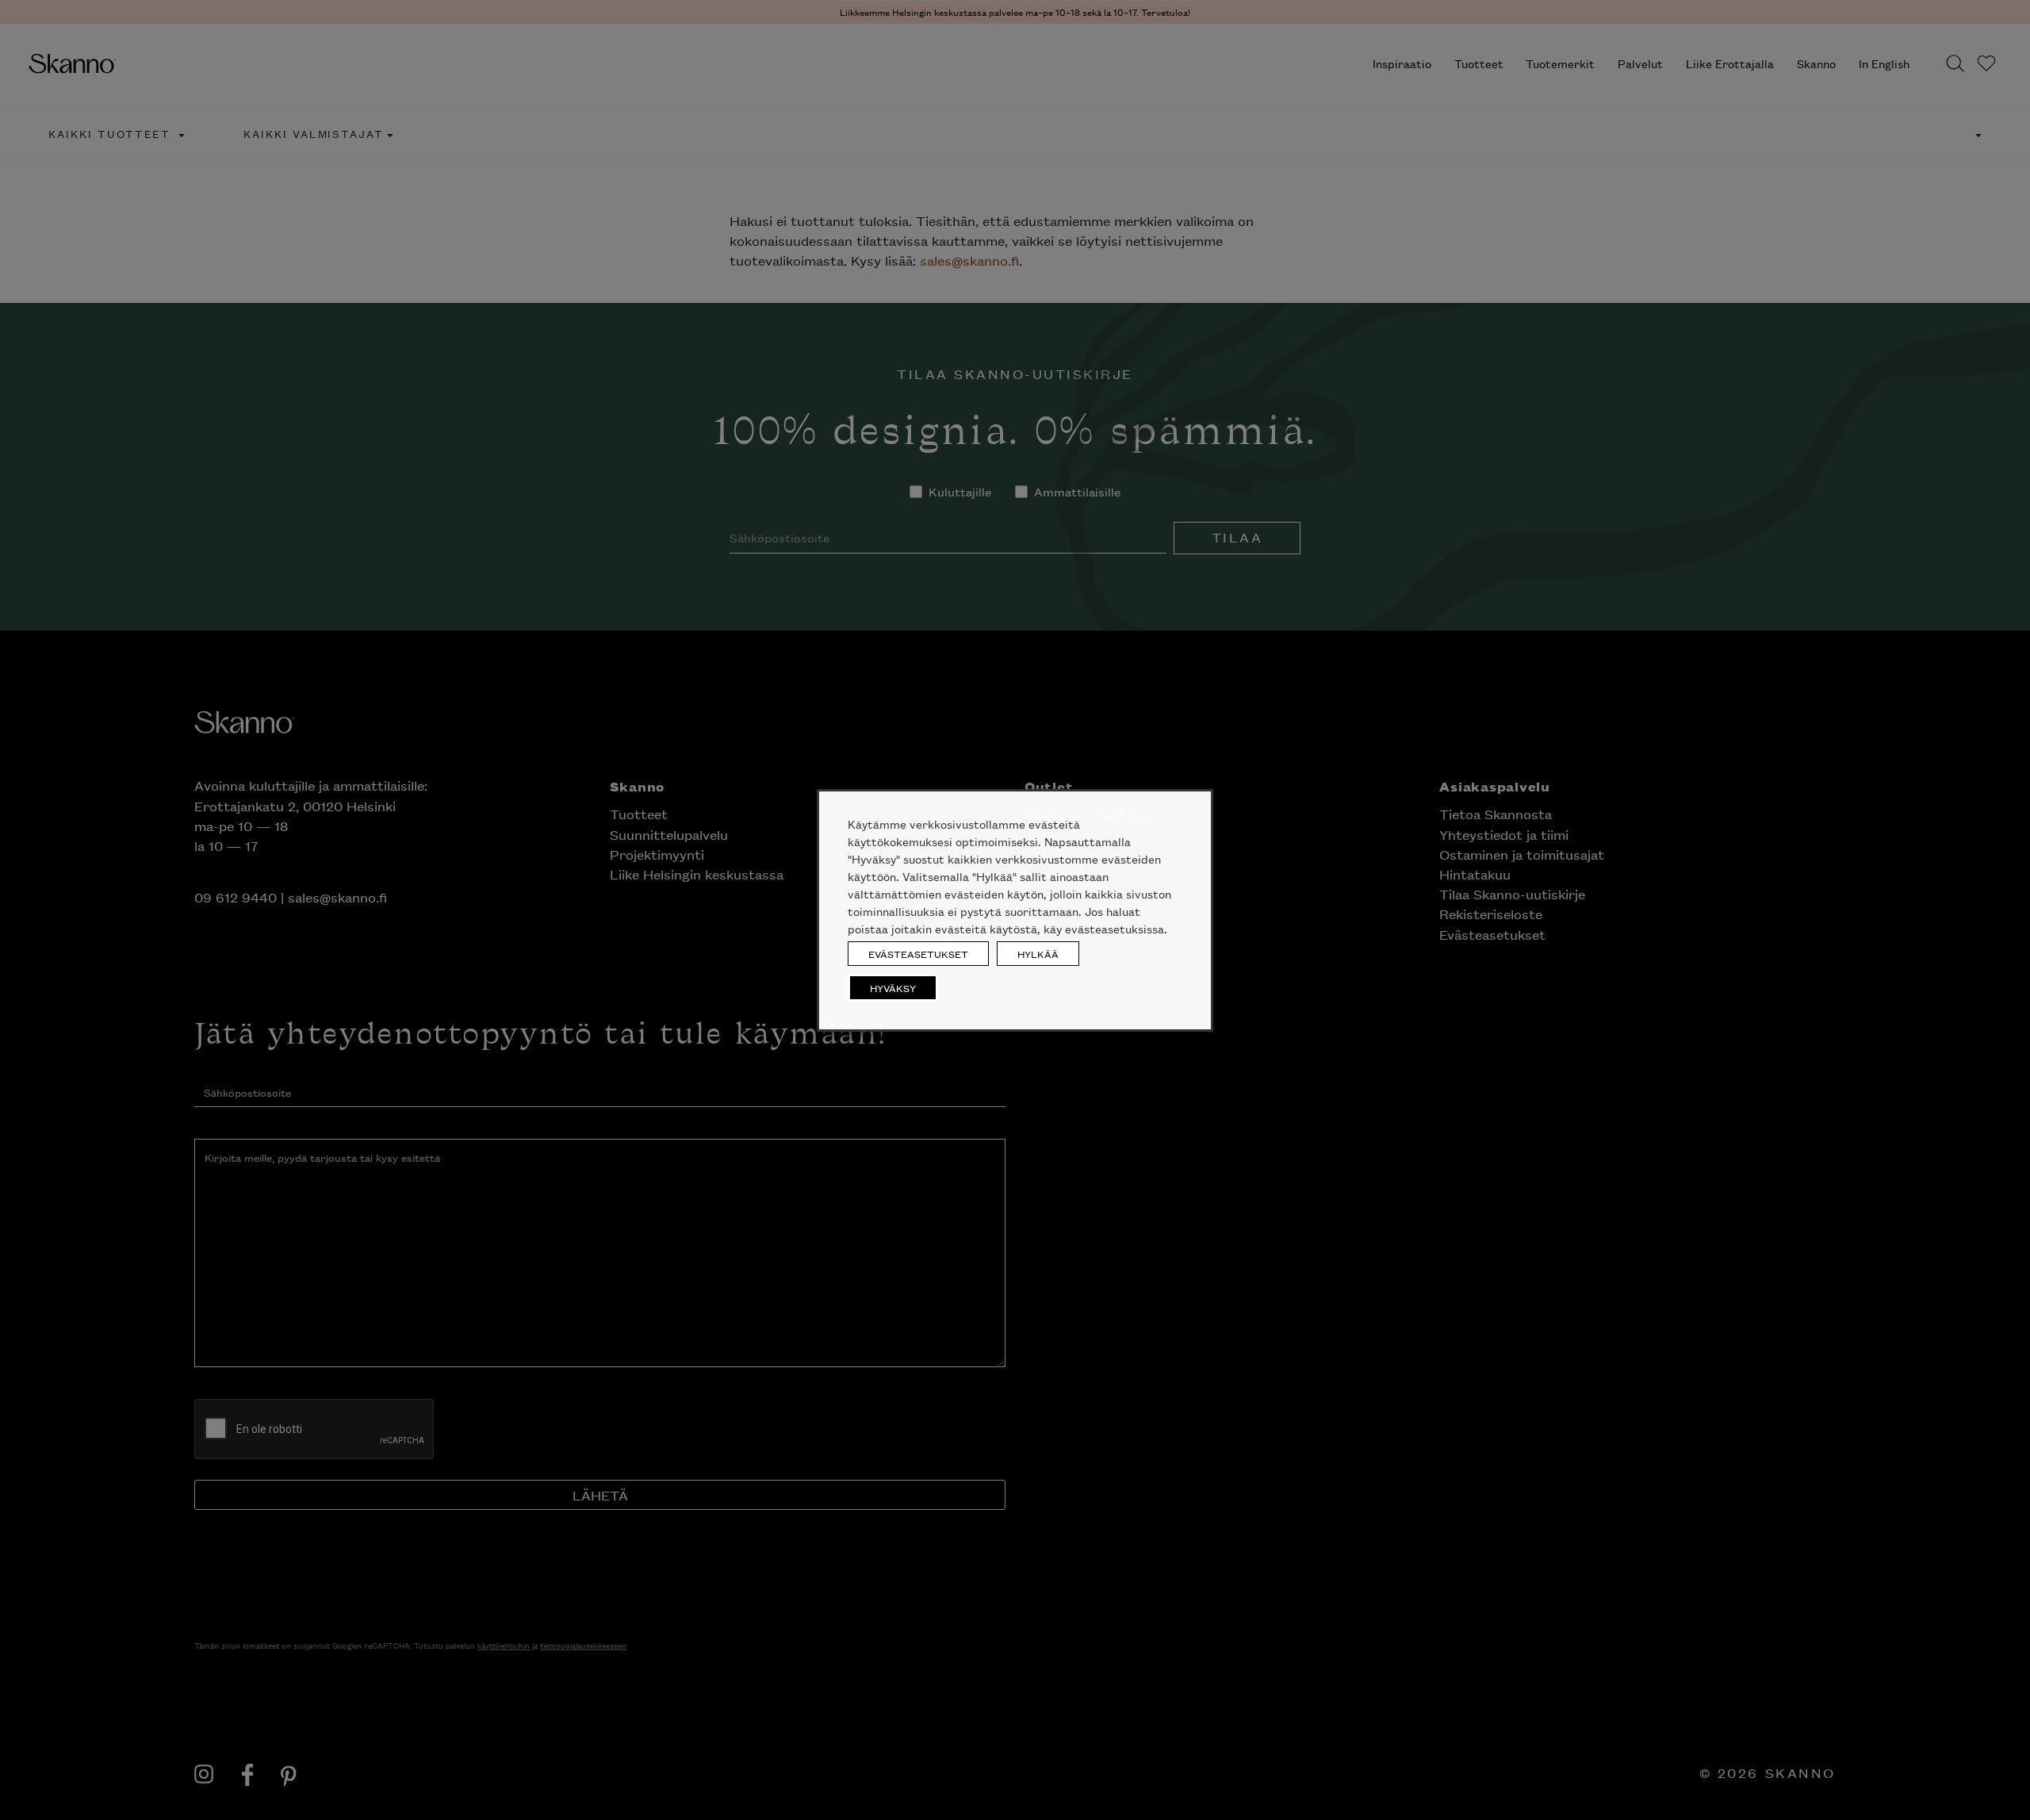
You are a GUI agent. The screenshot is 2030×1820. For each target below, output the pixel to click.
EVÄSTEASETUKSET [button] (918, 954)
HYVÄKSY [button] (893, 988)
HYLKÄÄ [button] (1038, 954)
